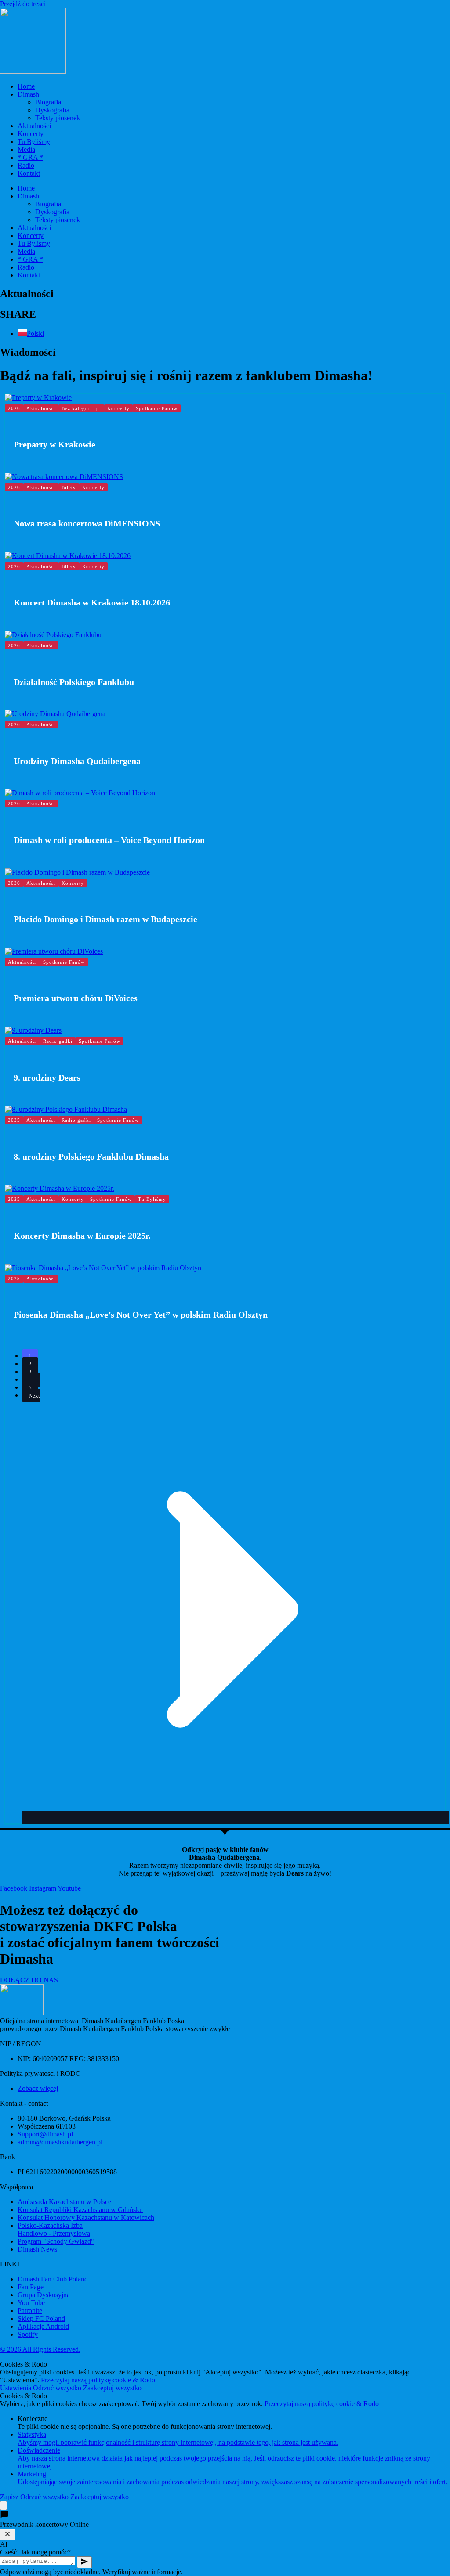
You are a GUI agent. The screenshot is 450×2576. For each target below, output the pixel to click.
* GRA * (30, 157)
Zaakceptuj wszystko (112, 2388)
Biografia (48, 102)
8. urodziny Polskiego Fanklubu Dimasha (91, 1156)
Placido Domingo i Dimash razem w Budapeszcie (105, 919)
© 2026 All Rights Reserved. (40, 2349)
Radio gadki (58, 1041)
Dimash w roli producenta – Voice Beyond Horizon (109, 840)
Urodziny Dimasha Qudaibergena (77, 761)
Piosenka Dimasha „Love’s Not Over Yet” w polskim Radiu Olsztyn (141, 1315)
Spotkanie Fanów (157, 408)
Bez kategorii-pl (81, 408)
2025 (14, 1120)
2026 (14, 408)
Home (26, 86)
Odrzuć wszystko (58, 2388)
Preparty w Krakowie (54, 444)
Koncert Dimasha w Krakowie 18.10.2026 (92, 602)
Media (26, 150)
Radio (26, 165)
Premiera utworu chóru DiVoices (76, 998)
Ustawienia (16, 2388)
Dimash (28, 94)
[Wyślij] (84, 2562)
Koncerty (31, 134)
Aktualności (34, 126)
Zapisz (10, 2497)
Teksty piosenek (58, 118)
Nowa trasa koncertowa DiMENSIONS (87, 523)
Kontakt (29, 173)
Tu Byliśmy (34, 142)
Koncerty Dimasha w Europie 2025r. (82, 1236)
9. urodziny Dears (47, 1077)
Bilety (69, 487)
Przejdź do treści (23, 4)
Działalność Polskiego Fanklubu (74, 682)
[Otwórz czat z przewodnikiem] (4, 2506)
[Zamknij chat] (7, 2535)
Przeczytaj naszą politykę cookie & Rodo (98, 2380)
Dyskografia (52, 110)
